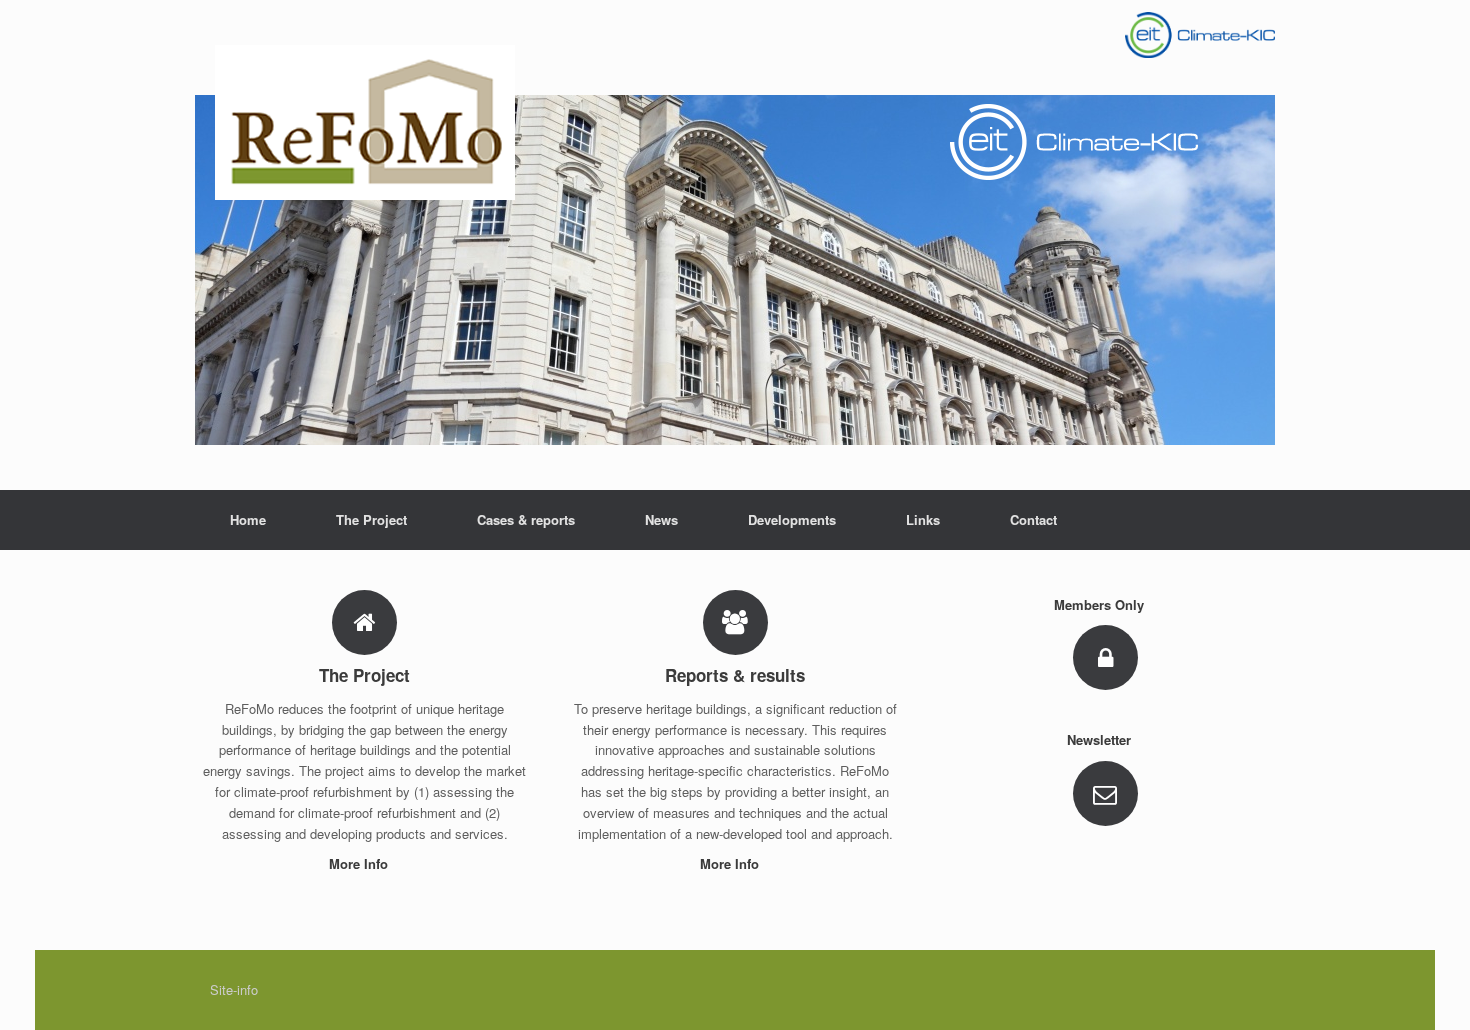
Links (923, 519)
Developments (792, 519)
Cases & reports (526, 519)
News (661, 519)
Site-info (234, 989)
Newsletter (1101, 739)
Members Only (1101, 604)
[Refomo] (735, 245)
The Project (371, 519)
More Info (360, 863)
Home (248, 519)
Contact (1033, 519)
